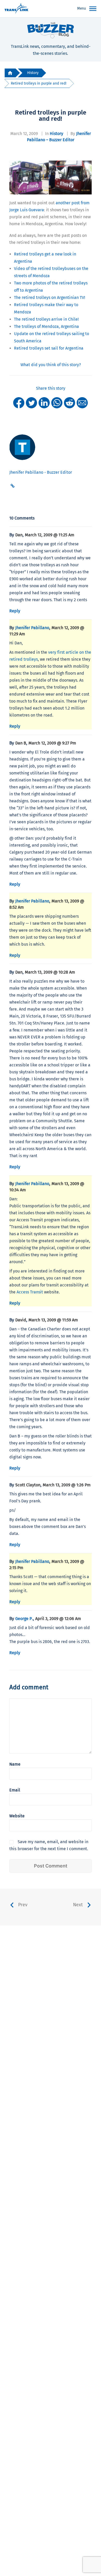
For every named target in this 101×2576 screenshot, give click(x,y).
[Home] (10, 73)
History (33, 73)
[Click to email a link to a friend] (82, 402)
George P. (24, 1619)
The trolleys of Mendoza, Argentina (46, 326)
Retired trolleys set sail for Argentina (49, 348)
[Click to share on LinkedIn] (44, 402)
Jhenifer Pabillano (32, 628)
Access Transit (30, 1292)
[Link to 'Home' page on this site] (16, 9)
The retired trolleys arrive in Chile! (46, 319)
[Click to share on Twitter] (31, 402)
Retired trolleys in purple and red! (39, 83)
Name (15, 1764)
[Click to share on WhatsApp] (57, 402)
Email (15, 1790)
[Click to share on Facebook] (19, 402)
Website (17, 1816)
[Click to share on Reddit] (70, 402)
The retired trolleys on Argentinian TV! (50, 297)
